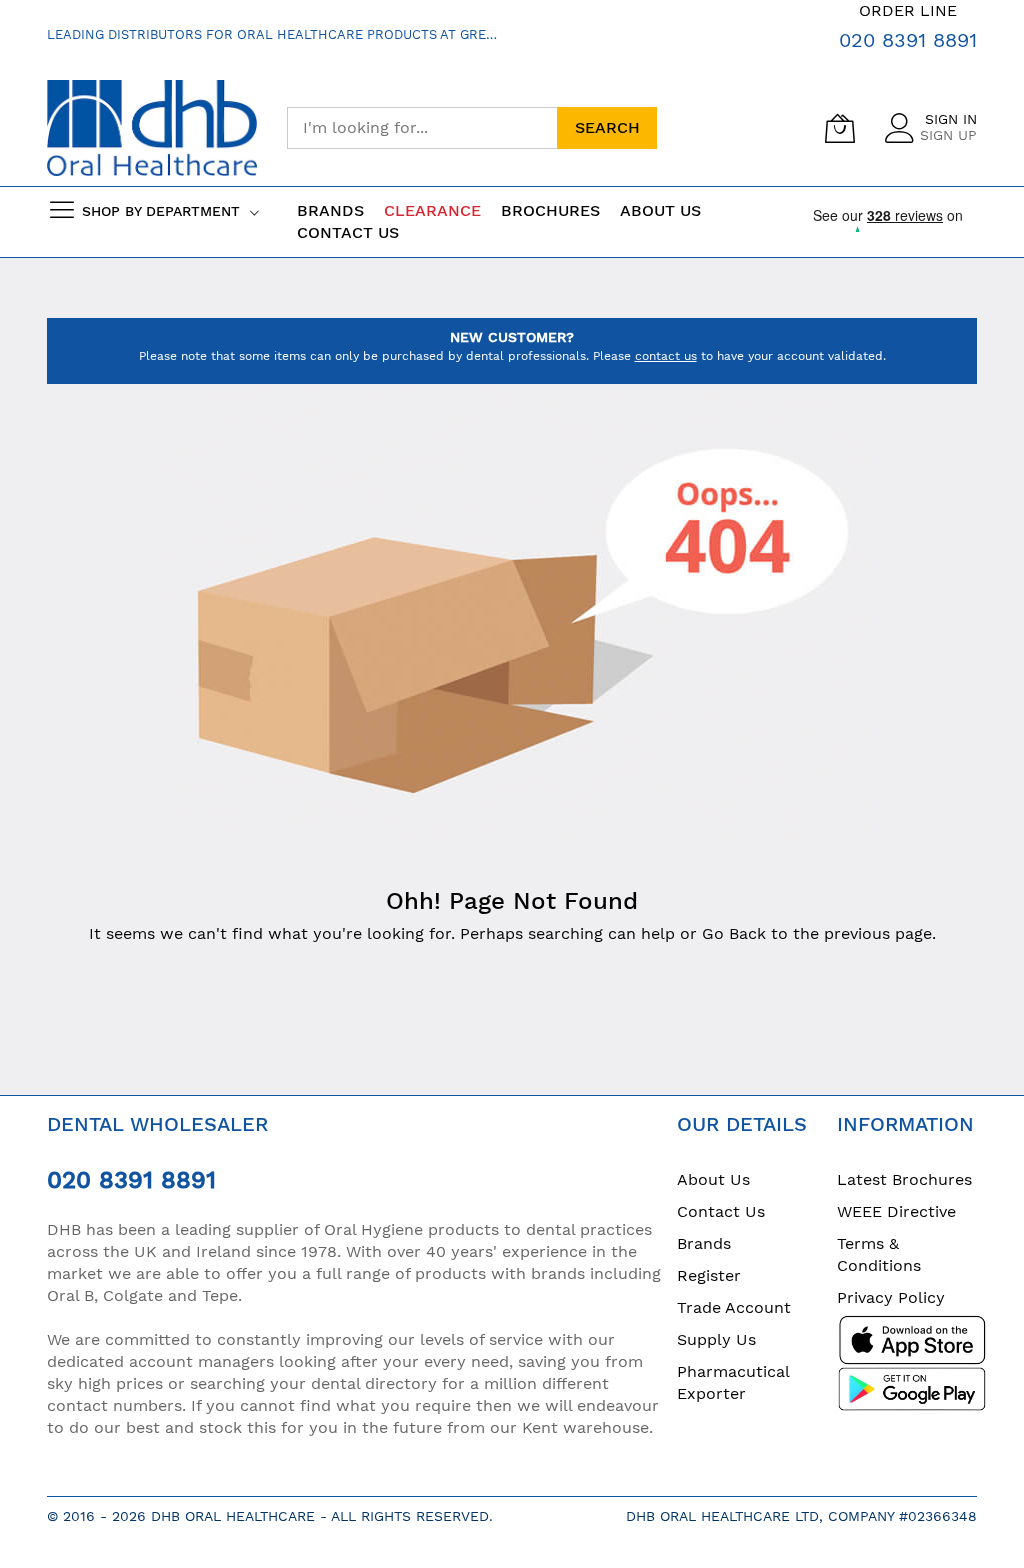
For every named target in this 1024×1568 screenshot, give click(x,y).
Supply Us (716, 1339)
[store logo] (152, 128)
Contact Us (348, 232)
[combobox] (422, 128)
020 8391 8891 (908, 40)
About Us (713, 1179)
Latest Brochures (904, 1179)
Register (709, 1275)
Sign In (951, 119)
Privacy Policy (891, 1297)
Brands (704, 1243)
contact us (666, 356)
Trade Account (734, 1307)
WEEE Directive (896, 1211)
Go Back (734, 933)
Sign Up (948, 135)
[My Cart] (840, 128)
